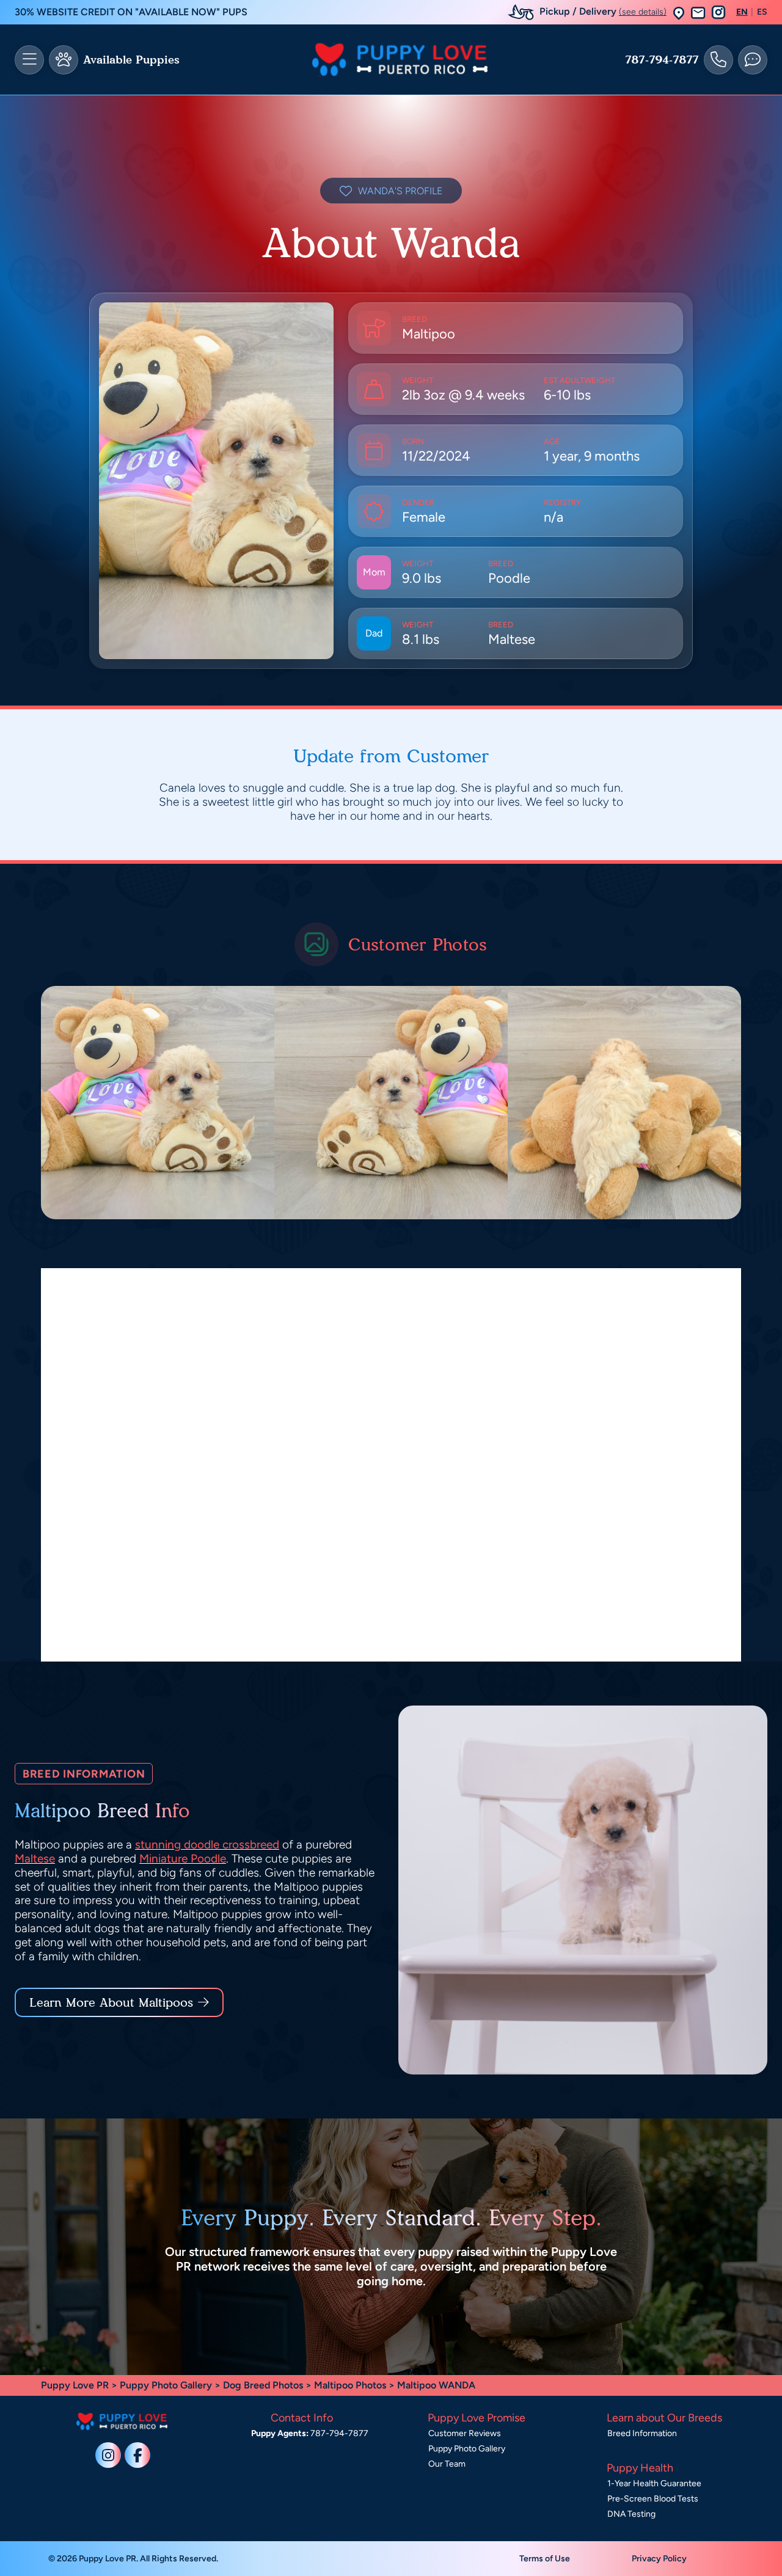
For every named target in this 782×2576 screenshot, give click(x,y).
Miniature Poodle (183, 1859)
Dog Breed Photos (263, 2385)
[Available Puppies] (64, 60)
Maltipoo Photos (350, 2385)
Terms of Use (545, 2559)
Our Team (447, 2464)
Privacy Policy (659, 2559)
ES (762, 12)
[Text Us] (753, 60)
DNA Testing (631, 2514)
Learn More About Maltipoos (111, 2002)
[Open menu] (29, 60)
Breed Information (642, 2433)
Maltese (35, 1859)
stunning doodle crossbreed (207, 1844)
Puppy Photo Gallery (166, 2385)
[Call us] (718, 60)
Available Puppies (131, 60)
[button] (679, 13)
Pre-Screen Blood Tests (653, 2499)
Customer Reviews (465, 2433)
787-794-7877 (662, 60)
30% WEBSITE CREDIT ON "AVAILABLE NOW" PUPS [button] (131, 12)
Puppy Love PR (75, 2385)
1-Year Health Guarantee (654, 2483)
